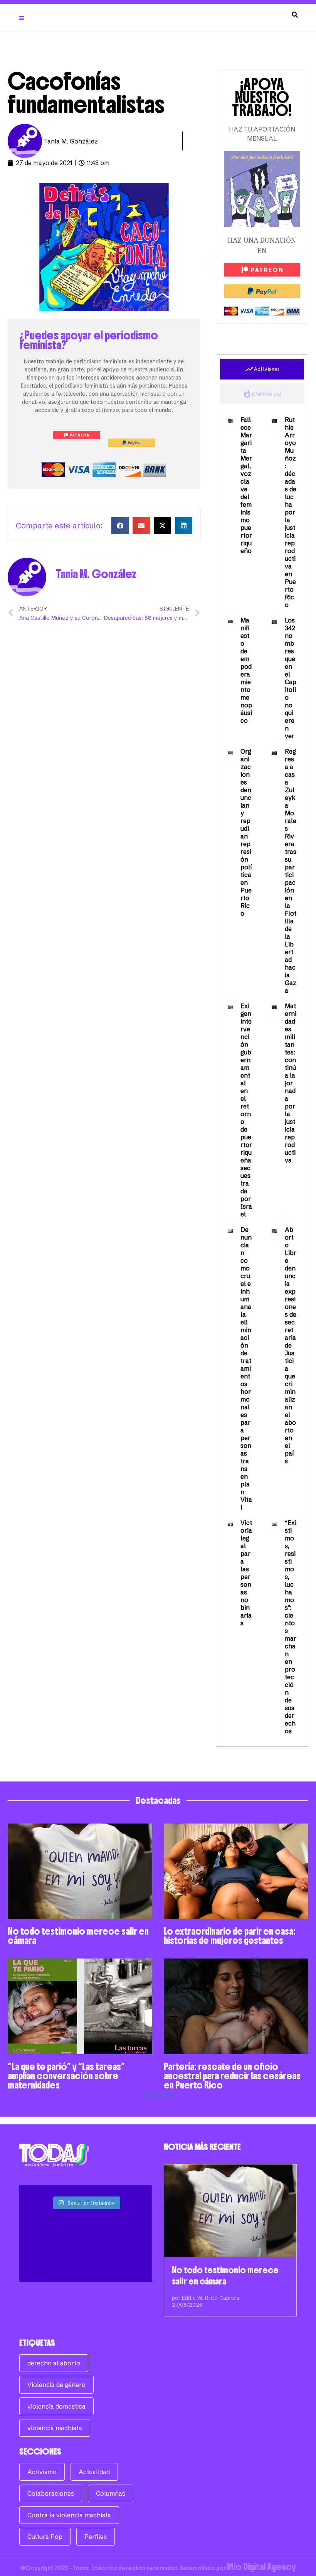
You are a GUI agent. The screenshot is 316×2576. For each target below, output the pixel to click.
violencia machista (55, 2428)
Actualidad (94, 2472)
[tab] (262, 369)
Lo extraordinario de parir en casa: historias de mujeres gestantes (230, 1936)
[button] (120, 525)
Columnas (111, 2493)
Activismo (42, 2472)
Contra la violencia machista (69, 2515)
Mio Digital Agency (261, 2567)
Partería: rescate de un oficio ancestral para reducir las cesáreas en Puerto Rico (232, 2076)
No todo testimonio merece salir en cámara (78, 1936)
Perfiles (96, 2537)
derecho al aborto (54, 2363)
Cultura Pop (45, 2537)
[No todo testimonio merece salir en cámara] (230, 2211)
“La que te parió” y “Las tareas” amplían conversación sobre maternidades (66, 2076)
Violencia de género (56, 2385)
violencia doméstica (56, 2406)
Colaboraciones (51, 2493)
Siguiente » (161, 2094)
